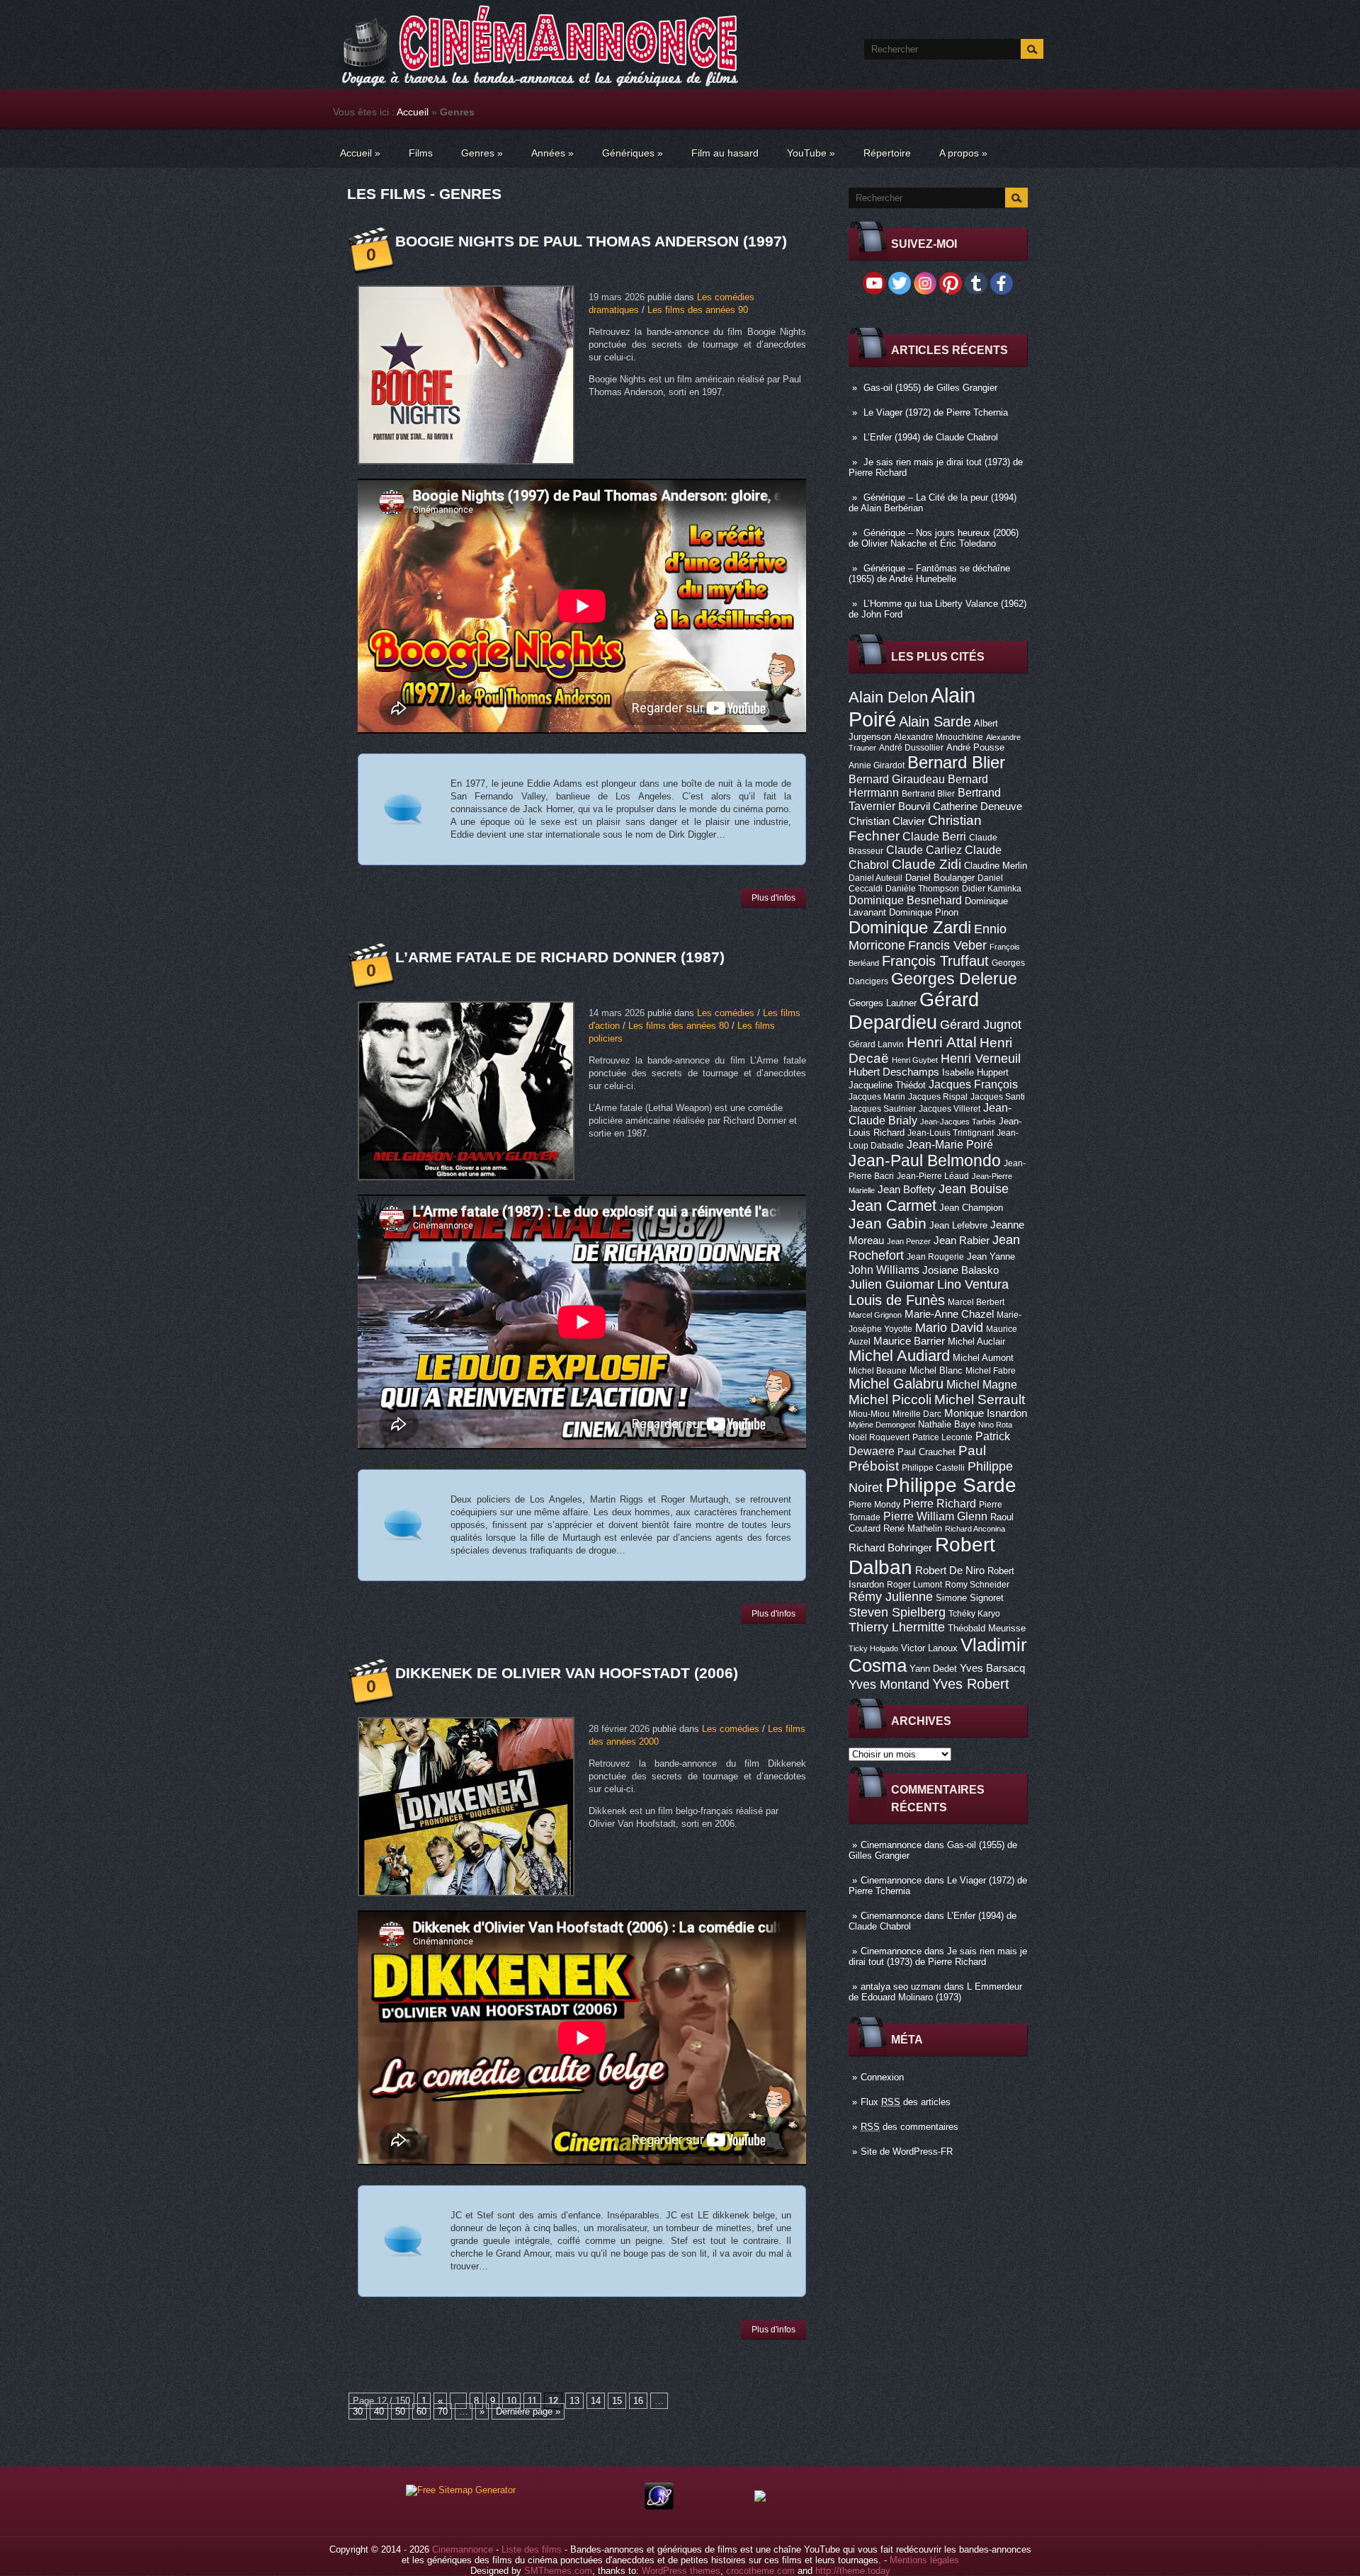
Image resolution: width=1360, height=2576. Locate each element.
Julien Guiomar (891, 1284)
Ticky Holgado (873, 1648)
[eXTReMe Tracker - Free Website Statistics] (659, 2506)
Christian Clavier (887, 821)
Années (552, 153)
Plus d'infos (773, 898)
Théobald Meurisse (987, 1628)
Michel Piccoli (890, 1400)
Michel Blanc (936, 1370)
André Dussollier (911, 748)
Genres (482, 153)
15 (617, 2401)
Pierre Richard (940, 1503)
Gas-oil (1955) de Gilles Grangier (930, 388)
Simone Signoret (970, 1598)
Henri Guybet (915, 1060)
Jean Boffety (907, 1190)
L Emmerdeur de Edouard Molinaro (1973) (935, 1992)
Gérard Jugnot (981, 1025)
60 (421, 2411)
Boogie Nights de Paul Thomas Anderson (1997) (591, 241)
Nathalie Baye (947, 1424)
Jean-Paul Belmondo (925, 1161)
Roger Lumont (914, 1585)
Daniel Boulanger (940, 878)
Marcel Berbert (976, 1302)
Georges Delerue (954, 979)
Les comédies (726, 1013)
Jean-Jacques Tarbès (958, 1122)
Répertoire (887, 153)
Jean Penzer (909, 1241)
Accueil (413, 112)
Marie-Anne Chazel (949, 1314)
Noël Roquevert (879, 1437)
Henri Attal (942, 1042)
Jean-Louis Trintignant (951, 1133)
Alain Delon (888, 697)
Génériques (633, 153)
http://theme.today (853, 2571)
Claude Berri (934, 836)
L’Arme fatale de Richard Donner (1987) (560, 957)
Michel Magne (982, 1384)
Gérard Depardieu (914, 1011)
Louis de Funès (897, 1300)
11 (532, 2401)
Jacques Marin (877, 1097)
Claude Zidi (926, 864)
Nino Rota (995, 1425)
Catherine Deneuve (977, 807)
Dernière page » (528, 2411)
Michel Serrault (980, 1400)
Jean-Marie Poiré (950, 1144)
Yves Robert (971, 1684)
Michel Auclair (976, 1341)
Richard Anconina (975, 1529)
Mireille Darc (917, 1414)
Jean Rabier (962, 1241)
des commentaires (909, 2127)
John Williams (884, 1270)
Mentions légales (924, 2560)
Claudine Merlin (996, 866)
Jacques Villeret (950, 1109)
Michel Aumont (983, 1358)
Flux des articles (906, 2102)
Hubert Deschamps (894, 1072)
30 (358, 2411)
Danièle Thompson (922, 889)
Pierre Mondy (874, 1505)
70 (443, 2411)
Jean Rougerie (935, 1257)
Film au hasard (725, 153)
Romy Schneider (977, 1585)
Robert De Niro (950, 1571)
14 (596, 2401)
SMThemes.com (558, 2571)
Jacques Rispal (938, 1097)
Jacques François (973, 1084)
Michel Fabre (991, 1371)
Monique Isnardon (986, 1413)
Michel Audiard (899, 1356)
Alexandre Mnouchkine (939, 737)
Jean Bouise (974, 1189)
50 (400, 2411)
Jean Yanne (991, 1256)
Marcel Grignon (875, 1315)
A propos (963, 153)
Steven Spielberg (897, 1612)
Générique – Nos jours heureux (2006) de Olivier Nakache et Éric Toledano (934, 538)
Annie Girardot (877, 765)
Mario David (949, 1327)
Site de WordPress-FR (907, 2152)
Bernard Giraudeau (897, 779)
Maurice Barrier (909, 1341)
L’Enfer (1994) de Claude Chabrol (931, 437)
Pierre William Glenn (935, 1516)
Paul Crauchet (926, 1452)
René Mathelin (913, 1528)
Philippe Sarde (951, 1485)
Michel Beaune (878, 1371)
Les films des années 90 (698, 310)
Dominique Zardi (910, 927)
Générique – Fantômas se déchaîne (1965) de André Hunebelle (929, 574)
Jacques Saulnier (882, 1109)
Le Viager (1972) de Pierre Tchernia (936, 412)
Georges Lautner (883, 1003)
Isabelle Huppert (975, 1072)
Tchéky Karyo (974, 1614)
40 (379, 2411)
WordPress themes (681, 2571)
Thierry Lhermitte (897, 1627)
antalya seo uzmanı (901, 1987)
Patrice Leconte (942, 1437)
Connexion (882, 2077)
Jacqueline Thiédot (887, 1085)
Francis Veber (947, 945)
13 (574, 2401)
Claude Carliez (924, 850)
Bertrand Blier (928, 794)
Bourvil (914, 807)
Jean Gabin (888, 1223)
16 (638, 2401)
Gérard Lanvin (876, 1044)
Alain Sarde (935, 722)
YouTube (811, 153)
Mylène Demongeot (882, 1425)
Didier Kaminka (992, 889)
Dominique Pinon (924, 912)
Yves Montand (889, 1684)
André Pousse (975, 747)
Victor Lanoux (929, 1648)
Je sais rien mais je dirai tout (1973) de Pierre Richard (938, 1956)
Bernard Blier (956, 762)
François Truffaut (935, 961)
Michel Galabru (896, 1384)
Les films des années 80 (679, 1026)
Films (421, 153)
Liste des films (532, 2549)
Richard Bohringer (890, 1548)
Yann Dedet (933, 1669)
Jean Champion (971, 1208)
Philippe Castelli (933, 1468)
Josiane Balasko (960, 1270)
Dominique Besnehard (905, 900)
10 (511, 2401)
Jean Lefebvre (958, 1225)
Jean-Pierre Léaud (933, 1176)
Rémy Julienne (891, 1597)
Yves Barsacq (992, 1668)
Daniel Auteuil (875, 878)
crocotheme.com (760, 2571)
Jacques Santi (998, 1097)
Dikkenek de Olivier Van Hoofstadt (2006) (567, 1673)
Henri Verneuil (981, 1059)
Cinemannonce (891, 1845)
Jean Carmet (892, 1206)
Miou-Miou (869, 1414)
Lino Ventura (973, 1284)
